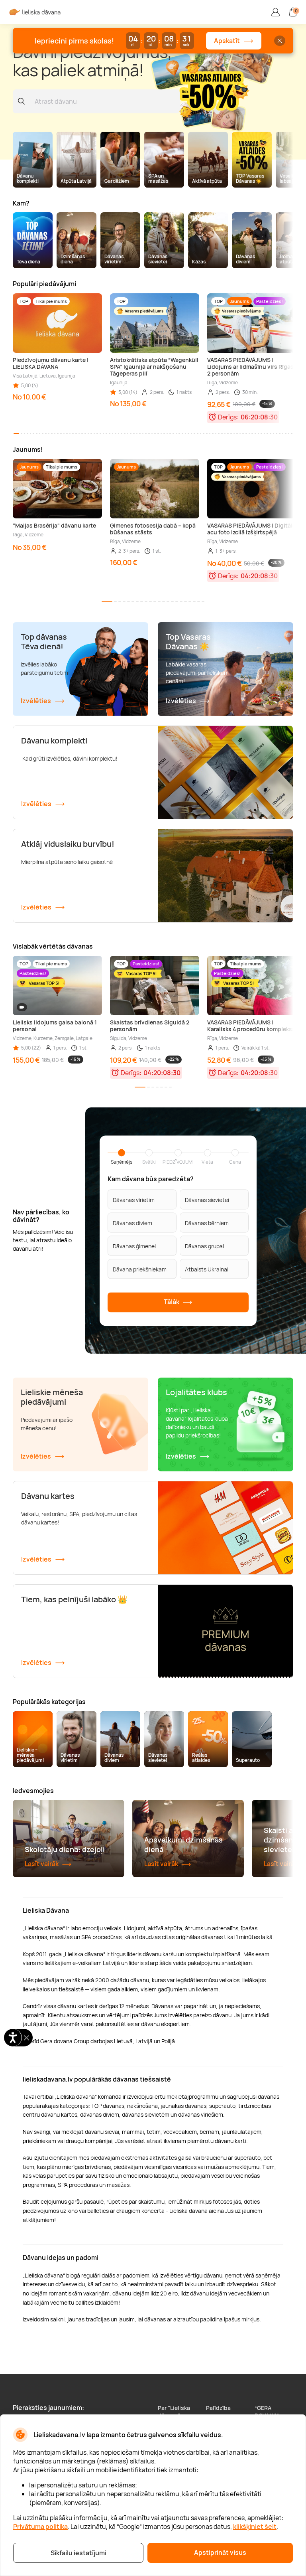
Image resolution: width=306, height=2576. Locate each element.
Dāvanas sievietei (207, 1199)
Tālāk (172, 1301)
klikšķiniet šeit (255, 2527)
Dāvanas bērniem (207, 1223)
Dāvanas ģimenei (134, 1246)
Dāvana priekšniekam (140, 1269)
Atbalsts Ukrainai (207, 1269)
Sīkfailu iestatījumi (78, 2553)
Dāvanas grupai (204, 1246)
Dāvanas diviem (132, 1223)
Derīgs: (228, 417)
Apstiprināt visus (220, 2552)
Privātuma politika (40, 2527)
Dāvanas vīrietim (134, 1199)
